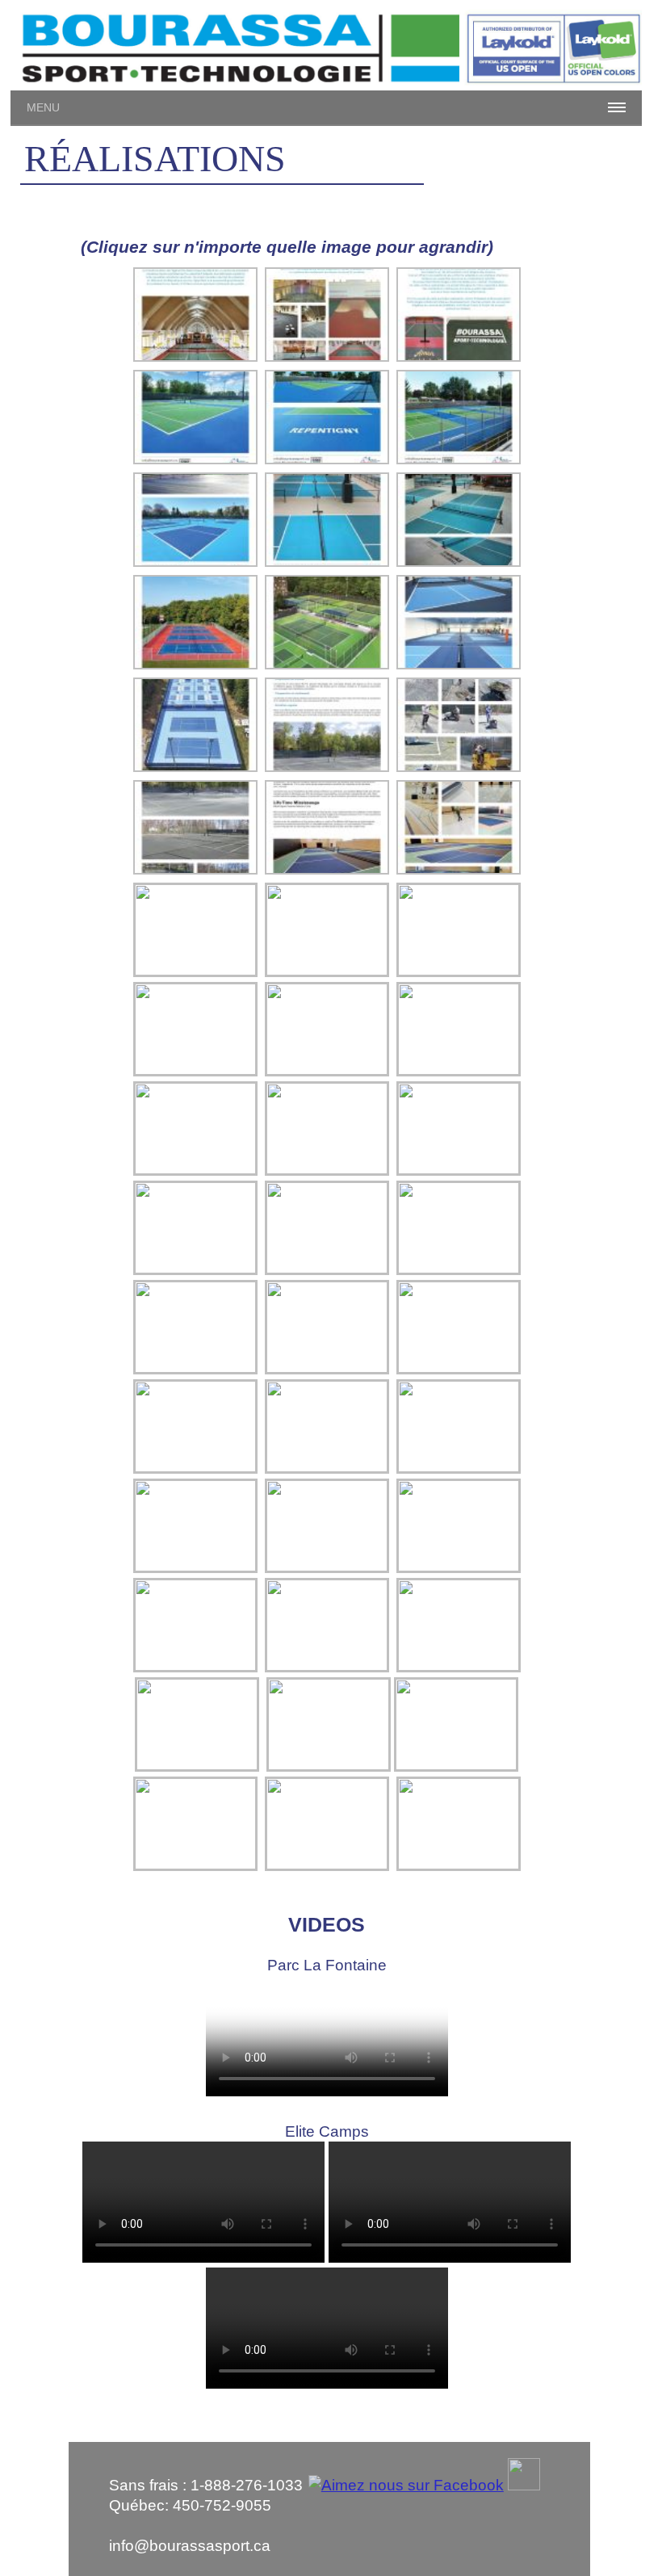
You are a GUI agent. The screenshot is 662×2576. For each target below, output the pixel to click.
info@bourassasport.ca (190, 2546)
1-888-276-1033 (247, 2485)
